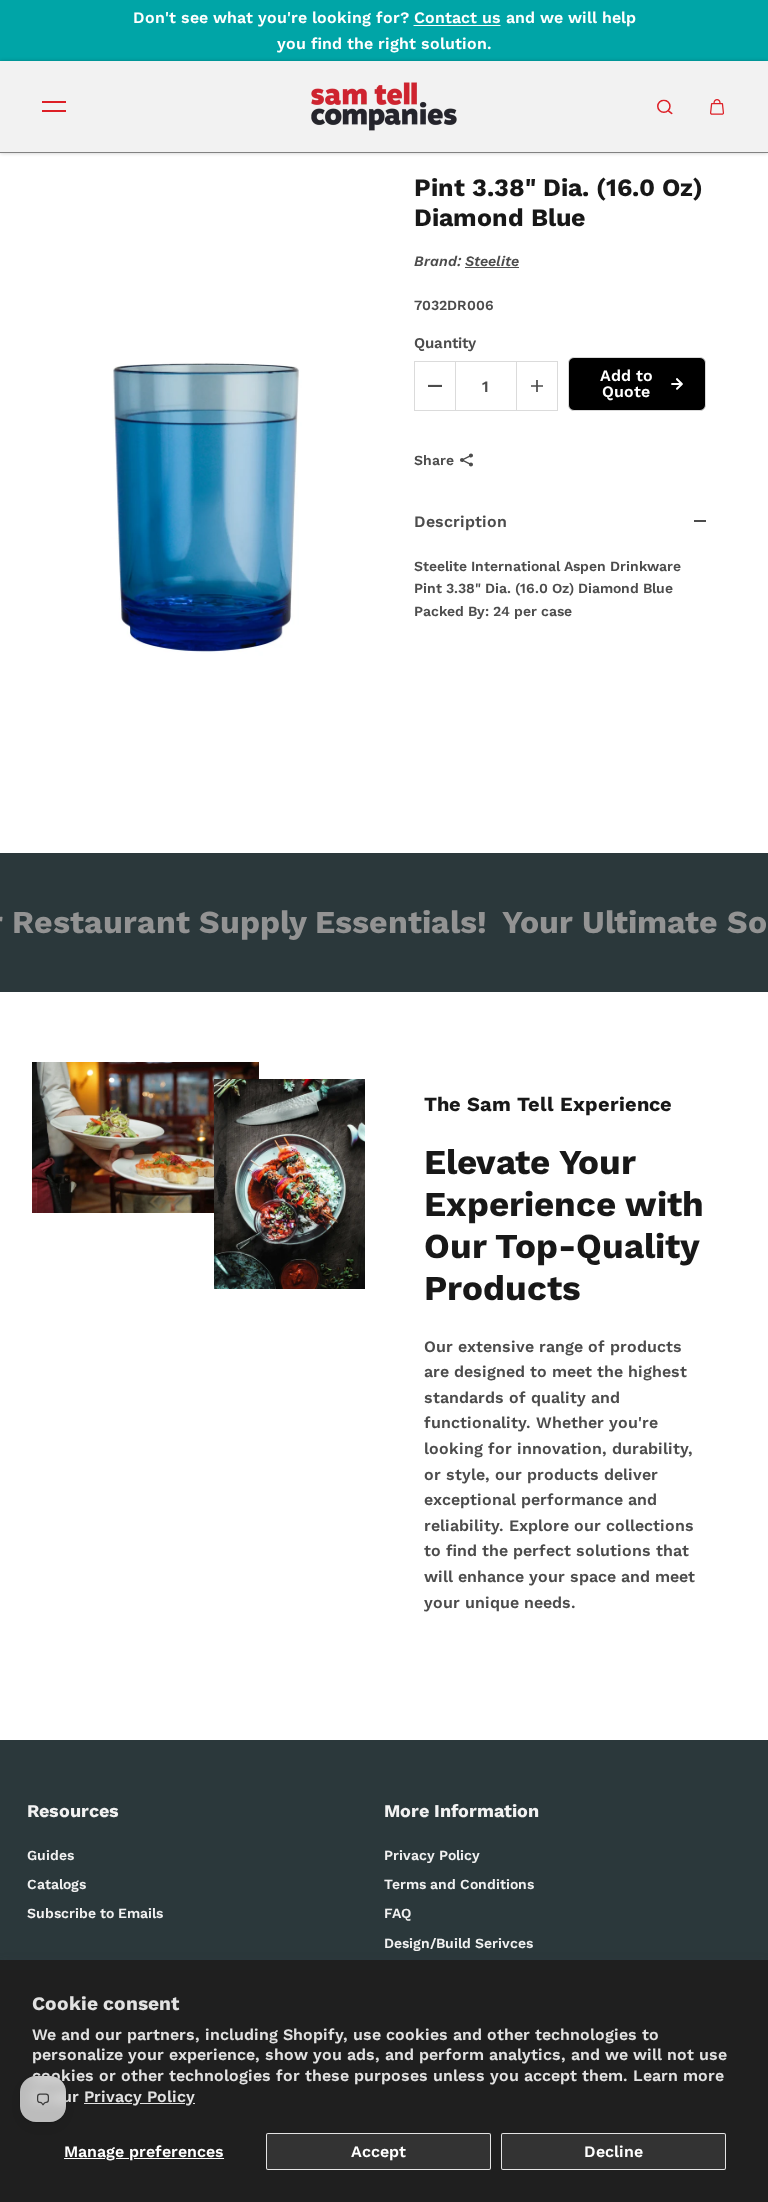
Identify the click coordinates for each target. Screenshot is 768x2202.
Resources (73, 1810)
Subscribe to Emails (95, 1913)
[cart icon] (717, 107)
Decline (613, 2151)
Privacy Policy (139, 2096)
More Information (461, 1810)
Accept (378, 2151)
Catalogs (56, 1884)
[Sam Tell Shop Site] (384, 106)
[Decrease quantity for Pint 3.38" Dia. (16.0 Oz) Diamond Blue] (435, 386)
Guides (50, 1855)
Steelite (492, 261)
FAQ (397, 1913)
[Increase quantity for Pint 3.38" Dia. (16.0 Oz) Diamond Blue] (537, 386)
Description (460, 521)
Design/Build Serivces (458, 1943)
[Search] (665, 107)
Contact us (457, 17)
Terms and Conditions (459, 1884)
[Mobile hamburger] (54, 107)
